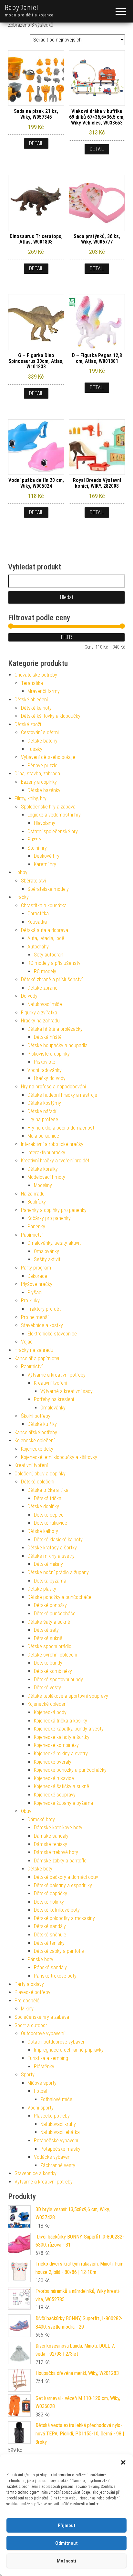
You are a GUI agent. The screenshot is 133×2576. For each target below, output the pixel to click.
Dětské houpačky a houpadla (57, 1045)
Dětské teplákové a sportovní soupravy (68, 1696)
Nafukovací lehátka (60, 2132)
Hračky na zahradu (40, 1021)
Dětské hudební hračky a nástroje (62, 1095)
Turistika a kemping (48, 2058)
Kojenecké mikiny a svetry (61, 1754)
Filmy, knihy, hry (31, 798)
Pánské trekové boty (55, 1976)
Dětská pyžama (50, 1581)
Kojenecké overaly (53, 1762)
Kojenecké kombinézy (56, 1745)
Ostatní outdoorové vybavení (57, 2042)
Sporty (28, 2075)
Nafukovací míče (45, 1004)
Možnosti (66, 2561)
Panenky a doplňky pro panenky (54, 1210)
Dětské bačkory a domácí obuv (66, 1877)
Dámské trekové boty (56, 1852)
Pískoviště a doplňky (49, 1054)
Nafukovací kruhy (58, 2124)
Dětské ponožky (50, 1605)
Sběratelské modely (48, 889)
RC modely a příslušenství (54, 963)
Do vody (29, 996)
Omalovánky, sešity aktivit (54, 1243)
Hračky (22, 897)
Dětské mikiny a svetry (51, 1556)
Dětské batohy (42, 741)
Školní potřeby (36, 1416)
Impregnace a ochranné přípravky (69, 2050)
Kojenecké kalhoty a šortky (62, 1737)
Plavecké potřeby (32, 1992)
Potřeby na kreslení (54, 1399)
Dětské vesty (47, 1688)
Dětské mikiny (48, 1564)
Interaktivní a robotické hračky (52, 1144)
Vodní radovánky (45, 1070)
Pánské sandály (50, 1967)
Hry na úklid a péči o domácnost (61, 1128)
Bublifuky (37, 1202)
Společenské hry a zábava (48, 807)
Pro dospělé (27, 2001)
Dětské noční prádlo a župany (58, 1572)
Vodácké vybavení (53, 2157)
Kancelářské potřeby (36, 1432)
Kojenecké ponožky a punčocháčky (70, 1770)
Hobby (21, 872)
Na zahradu (33, 1194)
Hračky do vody (50, 1078)
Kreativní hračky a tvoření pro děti (56, 1161)
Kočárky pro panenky (49, 1218)
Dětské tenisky (49, 1943)
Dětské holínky (49, 1902)
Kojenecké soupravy (55, 1795)
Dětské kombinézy (53, 1671)
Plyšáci (35, 1293)
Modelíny (43, 1185)
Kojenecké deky (37, 1449)
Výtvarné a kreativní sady (66, 1391)
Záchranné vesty (58, 2165)
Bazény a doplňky (39, 782)
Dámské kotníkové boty (58, 1828)
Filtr (66, 637)
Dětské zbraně (42, 988)
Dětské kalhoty (36, 708)
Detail (36, 143)
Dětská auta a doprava (45, 930)
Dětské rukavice (51, 1523)
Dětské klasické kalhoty (58, 1540)
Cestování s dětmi (40, 732)
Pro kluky (30, 1301)
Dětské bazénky (44, 790)
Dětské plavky (42, 1589)
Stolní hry (37, 848)
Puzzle (34, 840)
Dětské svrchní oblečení (52, 1655)
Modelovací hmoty (46, 1177)
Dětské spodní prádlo (49, 1646)
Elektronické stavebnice (52, 1334)
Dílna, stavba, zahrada (37, 774)
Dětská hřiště (48, 1037)
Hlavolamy (45, 823)
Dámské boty (41, 1819)
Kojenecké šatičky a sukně (61, 1786)
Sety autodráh (49, 955)
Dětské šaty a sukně (49, 1622)
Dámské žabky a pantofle (60, 1861)
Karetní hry (45, 864)
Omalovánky (46, 1251)
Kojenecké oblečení (35, 1440)
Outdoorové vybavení (43, 2033)
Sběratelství (33, 881)
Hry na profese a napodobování (53, 1087)
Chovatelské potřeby (36, 675)
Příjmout (67, 2525)
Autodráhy (38, 947)
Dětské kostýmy (44, 1103)
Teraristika (32, 683)
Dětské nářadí (42, 1111)
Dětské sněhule (50, 1935)
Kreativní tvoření (51, 1383)
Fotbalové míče (56, 2099)
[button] (123, 2462)
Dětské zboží (28, 724)
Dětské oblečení (31, 700)
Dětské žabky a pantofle (59, 1951)
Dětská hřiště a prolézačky (55, 1029)
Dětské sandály (50, 1926)
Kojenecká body (50, 1712)
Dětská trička (48, 1498)
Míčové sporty (42, 2083)
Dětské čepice (49, 1515)
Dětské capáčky (51, 1893)
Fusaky (35, 749)
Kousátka (37, 922)
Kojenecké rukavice (54, 1778)
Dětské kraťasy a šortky (52, 1548)
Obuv (26, 1811)
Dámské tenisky (51, 1844)
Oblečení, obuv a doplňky (40, 1474)
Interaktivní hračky (46, 1153)
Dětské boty (40, 1869)
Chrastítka (38, 914)
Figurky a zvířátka (39, 1013)
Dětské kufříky (42, 1424)
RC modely (45, 971)
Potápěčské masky (60, 2149)
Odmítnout (66, 2543)
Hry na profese (43, 1119)
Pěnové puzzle (42, 766)
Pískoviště (45, 1062)
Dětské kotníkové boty (57, 1910)
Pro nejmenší (35, 1317)
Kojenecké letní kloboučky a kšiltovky (59, 1457)
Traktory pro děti (45, 1309)
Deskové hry (47, 856)
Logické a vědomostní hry (54, 815)
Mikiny (27, 2009)
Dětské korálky (43, 1169)
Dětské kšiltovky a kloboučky (51, 716)
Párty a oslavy (29, 1984)
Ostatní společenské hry (53, 831)
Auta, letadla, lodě (46, 938)
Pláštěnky (44, 2067)
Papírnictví (32, 1235)
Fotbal (40, 2091)
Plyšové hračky (37, 1284)
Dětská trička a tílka (48, 1490)
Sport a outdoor (31, 2025)
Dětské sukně (48, 1638)
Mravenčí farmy (44, 691)
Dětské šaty (46, 1630)
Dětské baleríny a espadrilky (63, 1885)
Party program (36, 1268)
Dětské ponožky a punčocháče (59, 1597)
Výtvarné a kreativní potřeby (56, 1375)
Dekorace (37, 1276)
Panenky (36, 1227)
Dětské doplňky (43, 1506)
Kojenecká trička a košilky (61, 1721)
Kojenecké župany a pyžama (63, 1803)
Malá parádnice (43, 1136)
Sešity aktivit (47, 1259)
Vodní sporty (41, 2108)
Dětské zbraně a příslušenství (52, 979)
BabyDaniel (22, 8)
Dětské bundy (48, 1663)
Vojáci (27, 1342)
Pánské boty (40, 1959)
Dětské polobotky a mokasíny (64, 1918)
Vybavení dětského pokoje (48, 757)
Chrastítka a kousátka (44, 905)
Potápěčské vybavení (56, 2141)
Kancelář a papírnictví (37, 1358)
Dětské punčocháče (55, 1614)
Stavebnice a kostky (42, 1325)
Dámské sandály (51, 1836)
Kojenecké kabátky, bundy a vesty (69, 1729)
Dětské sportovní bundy (58, 1680)
